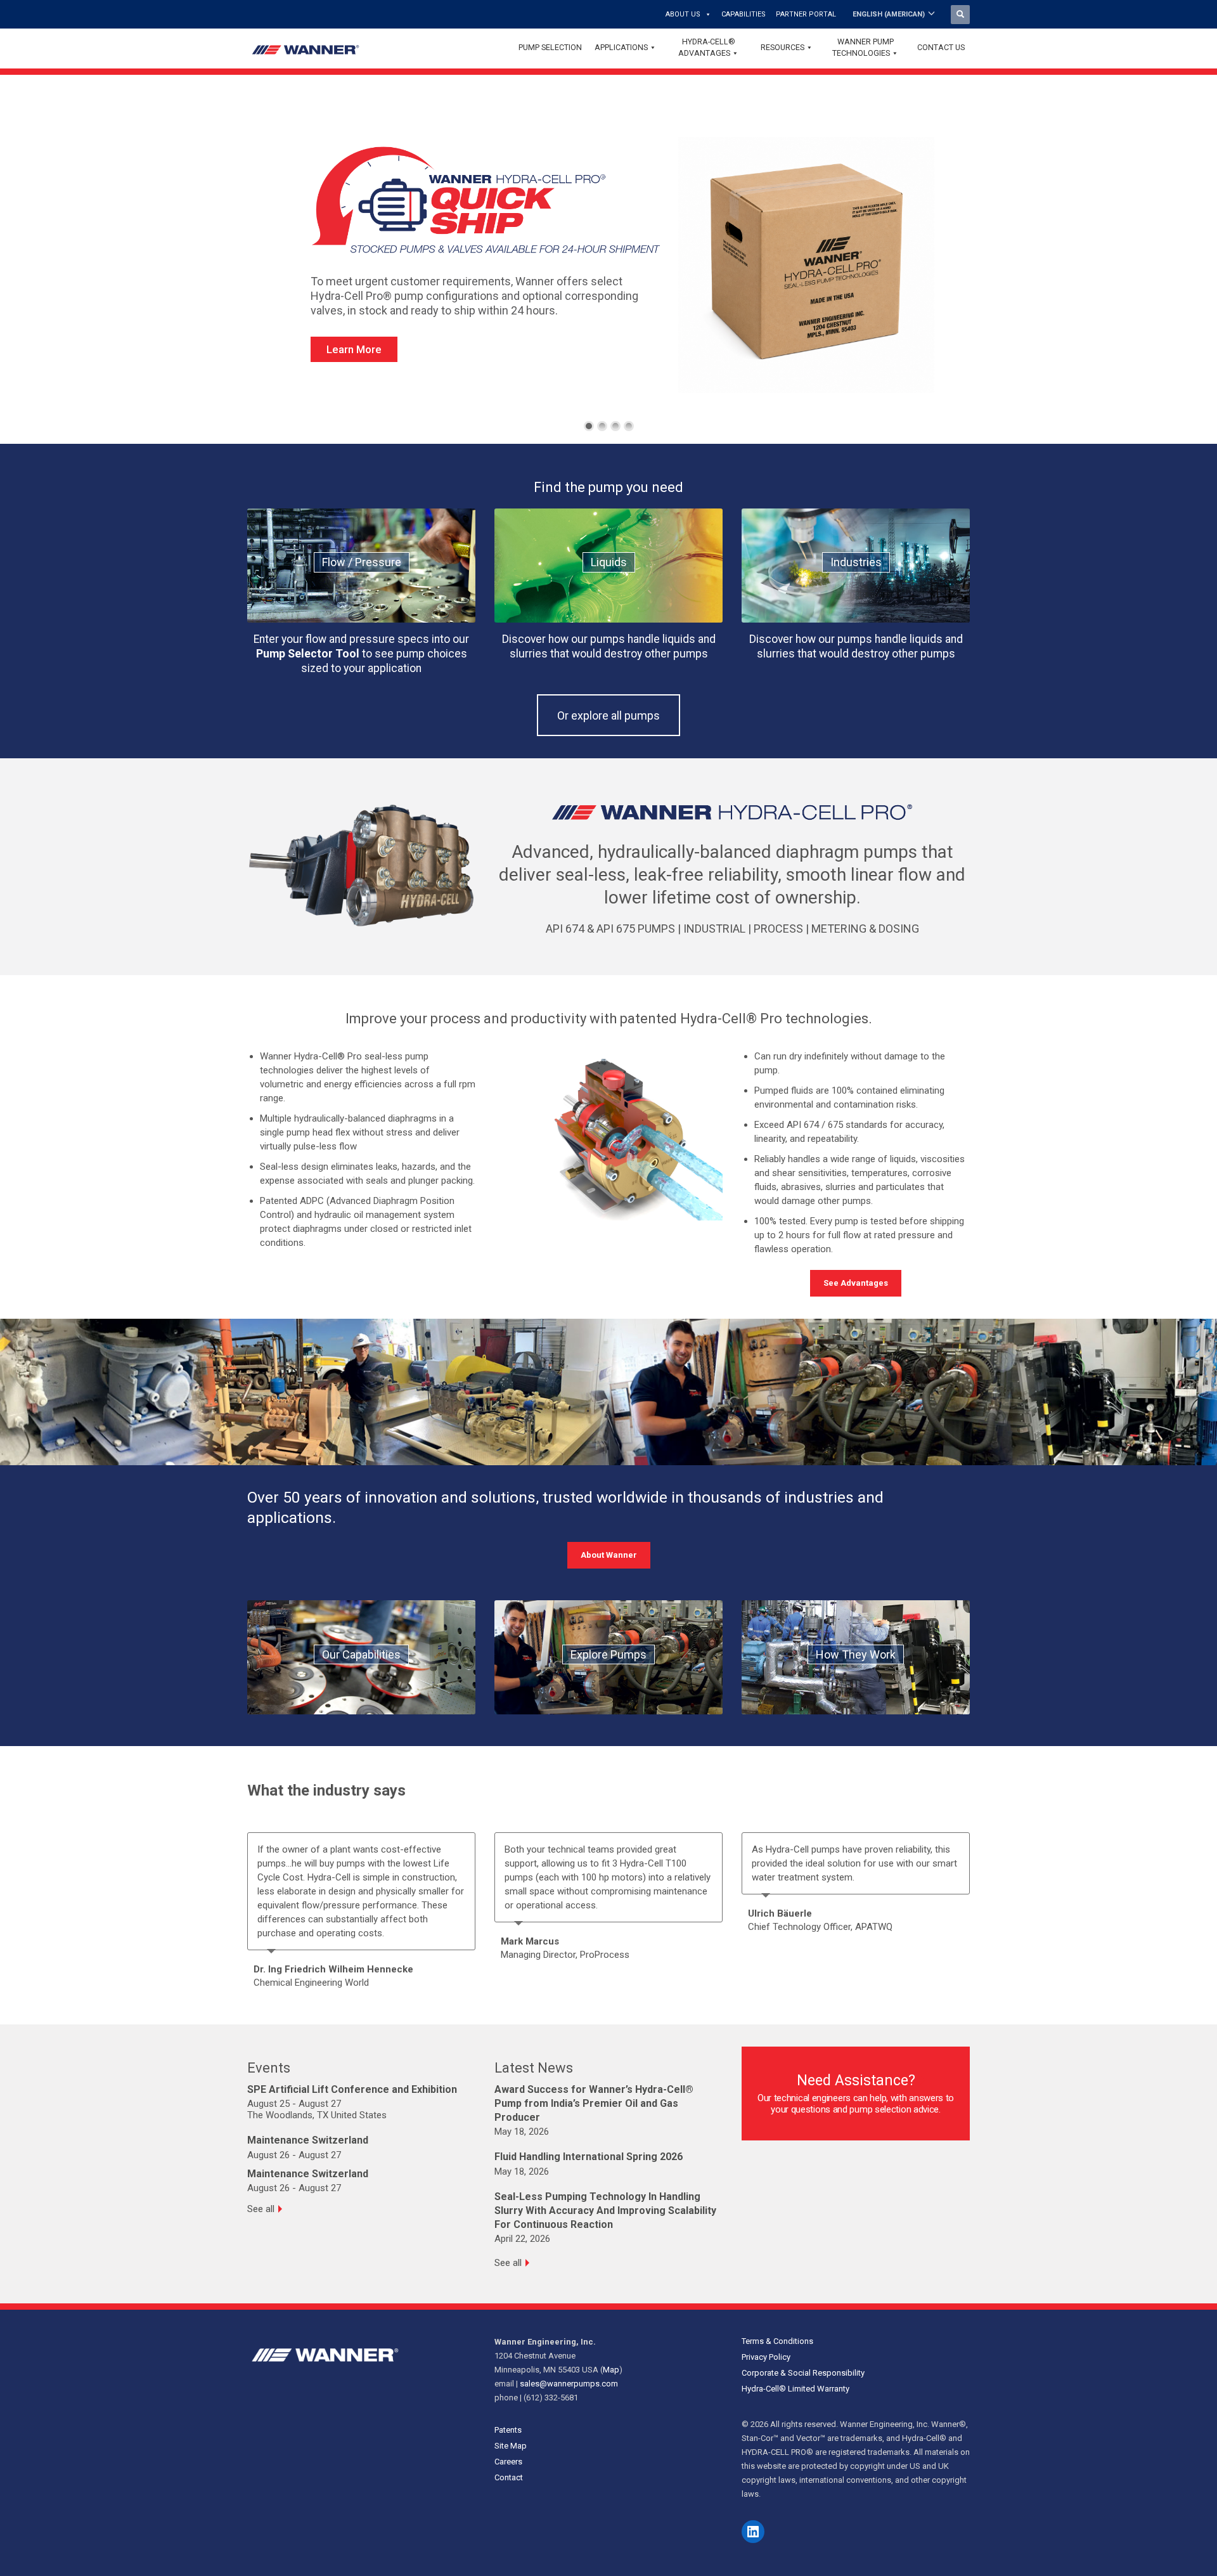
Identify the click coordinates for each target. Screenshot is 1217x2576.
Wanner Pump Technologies (863, 47)
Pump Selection (550, 47)
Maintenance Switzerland (308, 2140)
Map (611, 2370)
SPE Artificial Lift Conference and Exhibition (352, 2089)
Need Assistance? (856, 2081)
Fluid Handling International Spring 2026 (589, 2157)
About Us (683, 14)
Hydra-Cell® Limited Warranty (795, 2389)
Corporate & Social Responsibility (803, 2373)
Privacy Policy (766, 2357)
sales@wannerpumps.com (569, 2384)
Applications (621, 47)
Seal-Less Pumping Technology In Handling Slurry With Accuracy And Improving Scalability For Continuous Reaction (605, 2210)
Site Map (511, 2446)
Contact (509, 2477)
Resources (782, 47)
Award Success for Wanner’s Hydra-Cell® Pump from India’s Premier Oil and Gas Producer (594, 2103)
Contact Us (941, 47)
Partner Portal (806, 14)
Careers (508, 2462)
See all (261, 2209)
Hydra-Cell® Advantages (707, 47)
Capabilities (744, 14)
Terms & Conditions (777, 2341)
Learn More (354, 349)
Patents (508, 2430)
